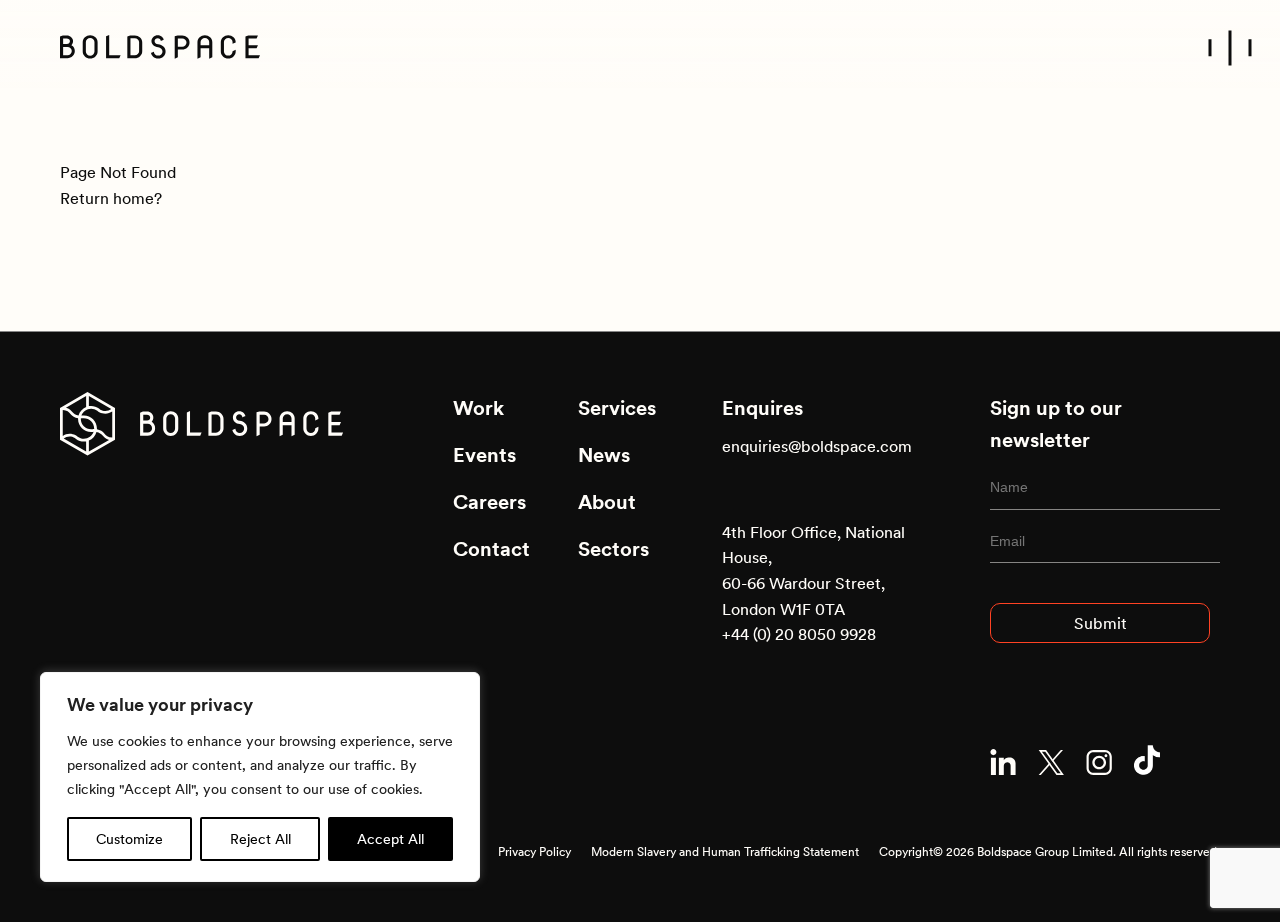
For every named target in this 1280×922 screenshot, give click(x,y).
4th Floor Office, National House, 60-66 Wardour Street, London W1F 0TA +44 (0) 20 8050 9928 (813, 583)
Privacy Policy (534, 851)
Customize (129, 839)
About (607, 502)
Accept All (390, 839)
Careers (489, 502)
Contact (491, 549)
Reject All (260, 839)
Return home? (111, 198)
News (604, 455)
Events (484, 455)
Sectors (613, 549)
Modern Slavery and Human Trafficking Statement (725, 851)
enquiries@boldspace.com (817, 446)
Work (478, 408)
